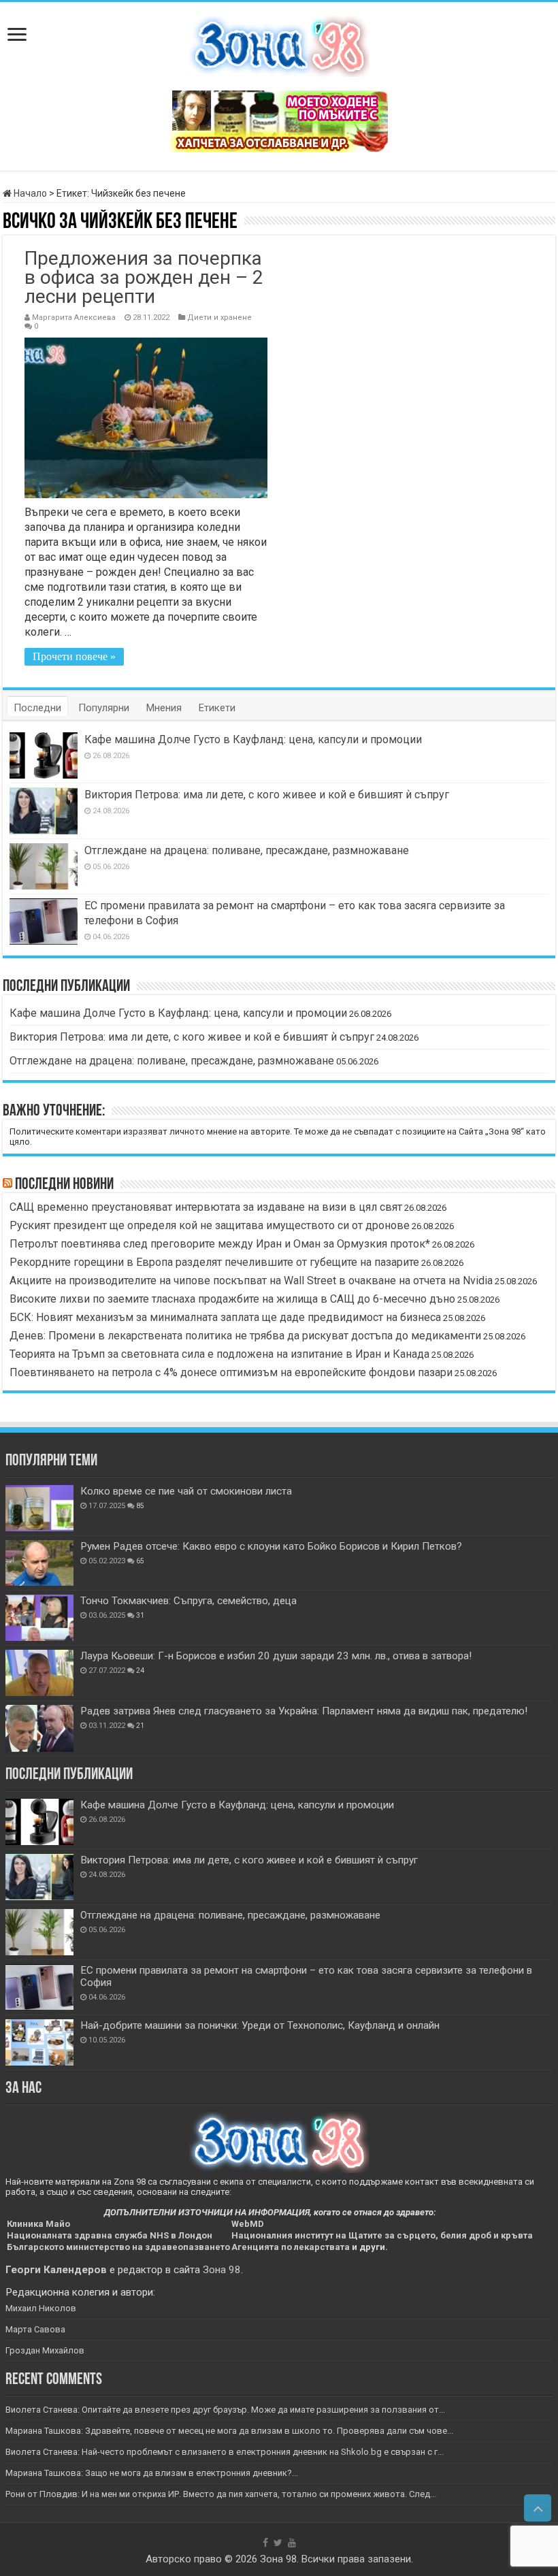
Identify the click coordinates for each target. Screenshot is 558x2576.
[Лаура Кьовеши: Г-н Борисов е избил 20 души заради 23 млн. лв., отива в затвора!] (39, 1673)
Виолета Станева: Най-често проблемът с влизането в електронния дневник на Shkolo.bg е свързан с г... (225, 2452)
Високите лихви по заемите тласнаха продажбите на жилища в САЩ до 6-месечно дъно (232, 1299)
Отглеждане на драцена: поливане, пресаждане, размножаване (247, 850)
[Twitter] (278, 2543)
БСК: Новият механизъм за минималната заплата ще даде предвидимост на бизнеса (225, 1317)
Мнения (164, 708)
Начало (29, 193)
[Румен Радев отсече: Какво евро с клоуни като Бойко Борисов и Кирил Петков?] (39, 1563)
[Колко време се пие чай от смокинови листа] (39, 1508)
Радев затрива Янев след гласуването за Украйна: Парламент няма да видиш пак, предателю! (304, 1711)
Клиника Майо (38, 2224)
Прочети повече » (74, 656)
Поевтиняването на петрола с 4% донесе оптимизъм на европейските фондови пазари (231, 1372)
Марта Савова (35, 2329)
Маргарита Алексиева (74, 317)
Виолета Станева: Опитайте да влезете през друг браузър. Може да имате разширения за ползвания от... (225, 2410)
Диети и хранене (219, 317)
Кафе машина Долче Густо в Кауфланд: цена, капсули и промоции (253, 739)
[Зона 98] (279, 44)
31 (140, 1615)
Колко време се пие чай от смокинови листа (186, 1491)
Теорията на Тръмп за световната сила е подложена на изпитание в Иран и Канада (219, 1354)
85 (140, 1506)
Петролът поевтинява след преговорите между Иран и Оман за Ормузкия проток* (220, 1244)
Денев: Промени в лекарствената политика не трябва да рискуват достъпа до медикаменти (245, 1336)
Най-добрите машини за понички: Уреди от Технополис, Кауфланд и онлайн (260, 2025)
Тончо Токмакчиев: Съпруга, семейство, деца (188, 1601)
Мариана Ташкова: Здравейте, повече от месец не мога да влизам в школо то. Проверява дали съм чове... (229, 2431)
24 (140, 1670)
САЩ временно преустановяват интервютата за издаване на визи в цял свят (206, 1207)
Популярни (104, 708)
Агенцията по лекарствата (291, 2247)
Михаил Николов (41, 2308)
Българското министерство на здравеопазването (118, 2247)
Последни (37, 708)
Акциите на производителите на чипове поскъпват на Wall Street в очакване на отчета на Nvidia (251, 1281)
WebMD (248, 2224)
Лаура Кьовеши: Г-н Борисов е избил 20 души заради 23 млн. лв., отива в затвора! (276, 1656)
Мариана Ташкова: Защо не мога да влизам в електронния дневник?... (152, 2473)
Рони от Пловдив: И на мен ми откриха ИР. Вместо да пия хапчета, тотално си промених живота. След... (221, 2494)
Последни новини (64, 1185)
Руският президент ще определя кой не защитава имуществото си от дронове (210, 1225)
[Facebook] (265, 2543)
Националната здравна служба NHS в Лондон (110, 2235)
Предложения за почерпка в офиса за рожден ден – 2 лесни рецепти (144, 277)
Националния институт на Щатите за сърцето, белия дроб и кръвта (382, 2235)
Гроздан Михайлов (45, 2350)
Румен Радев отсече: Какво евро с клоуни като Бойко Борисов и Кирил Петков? (271, 1546)
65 (140, 1561)
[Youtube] (292, 2543)
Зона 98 (222, 2270)
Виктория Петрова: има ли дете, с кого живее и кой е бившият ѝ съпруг (267, 795)
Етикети (217, 708)
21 (140, 1726)
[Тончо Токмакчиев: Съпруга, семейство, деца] (39, 1618)
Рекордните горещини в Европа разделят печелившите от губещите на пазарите (214, 1262)
